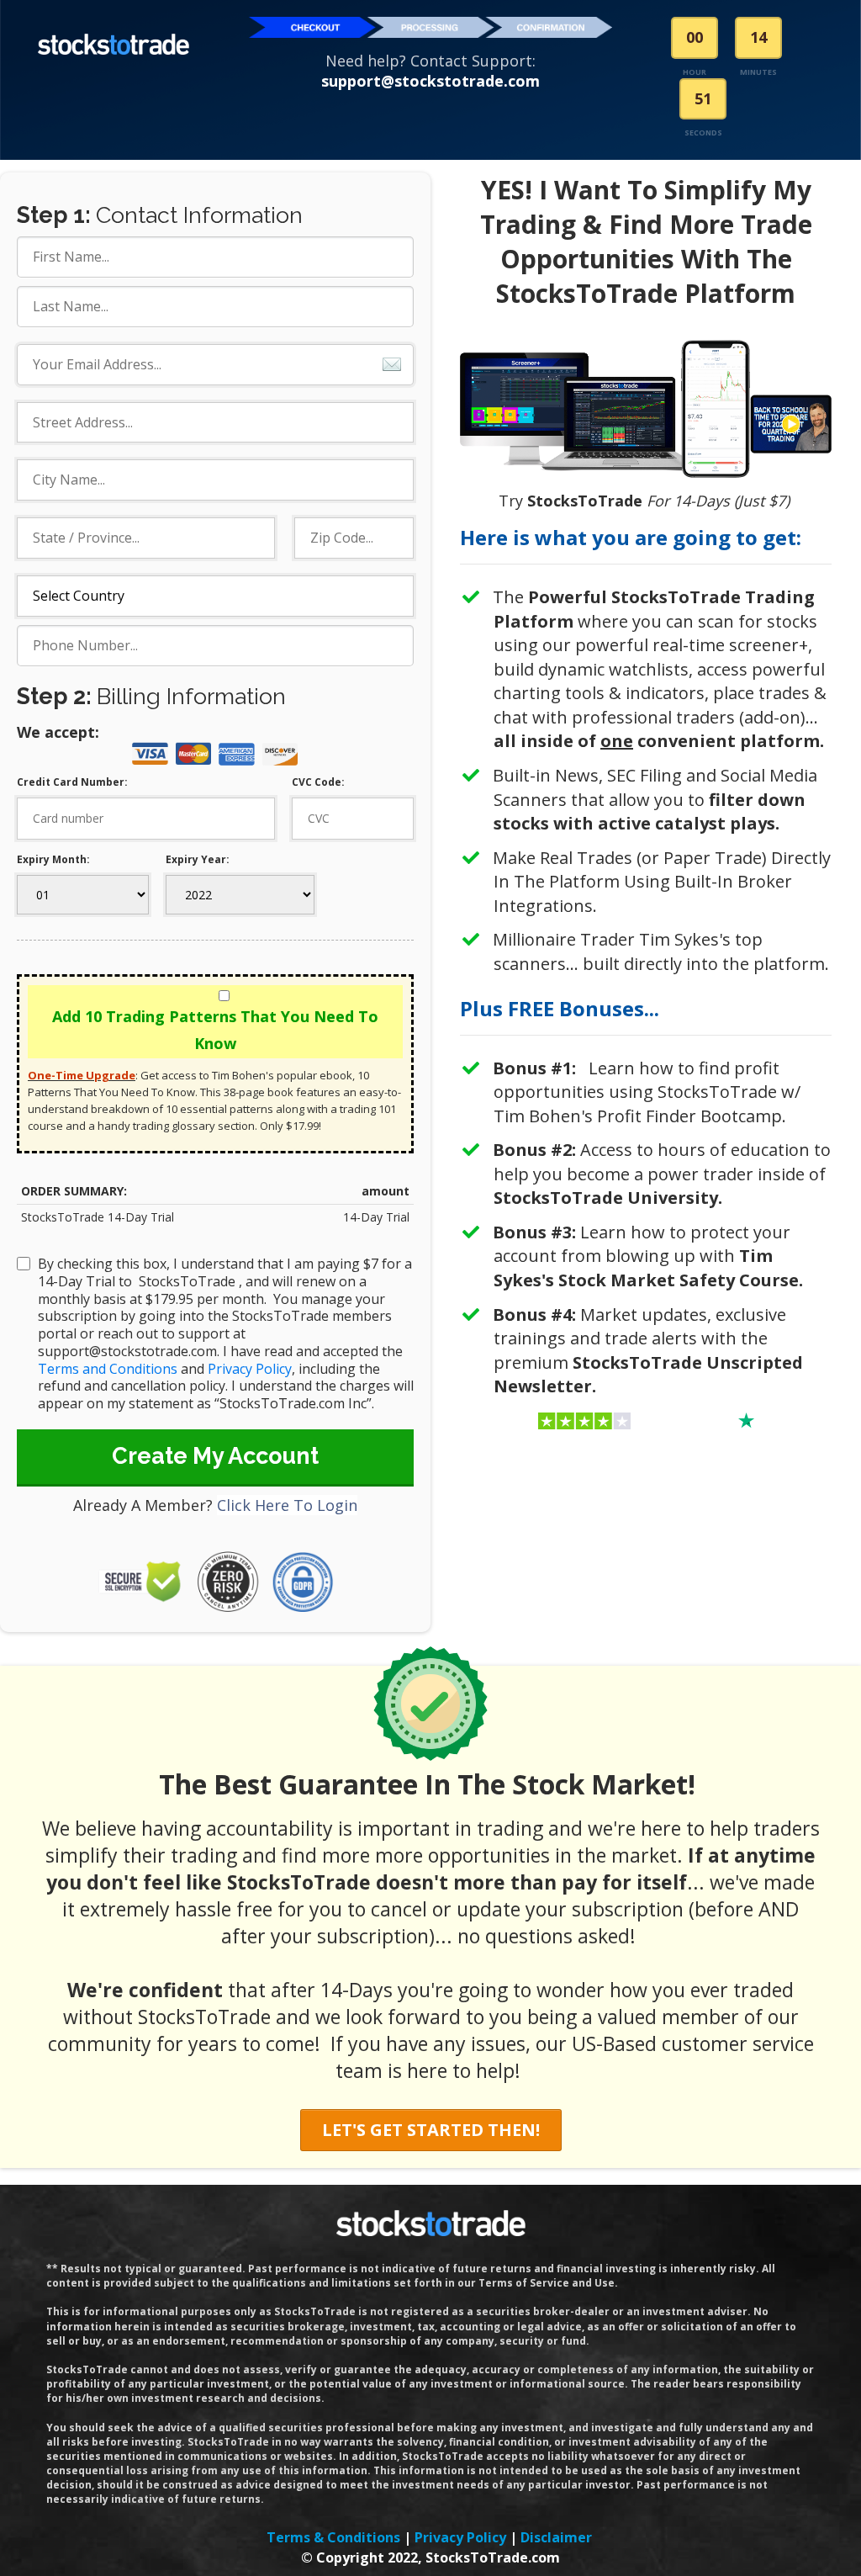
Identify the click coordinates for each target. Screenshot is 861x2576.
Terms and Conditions (108, 1369)
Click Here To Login (287, 1505)
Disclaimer (556, 2537)
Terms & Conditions (333, 2537)
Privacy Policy (250, 1369)
